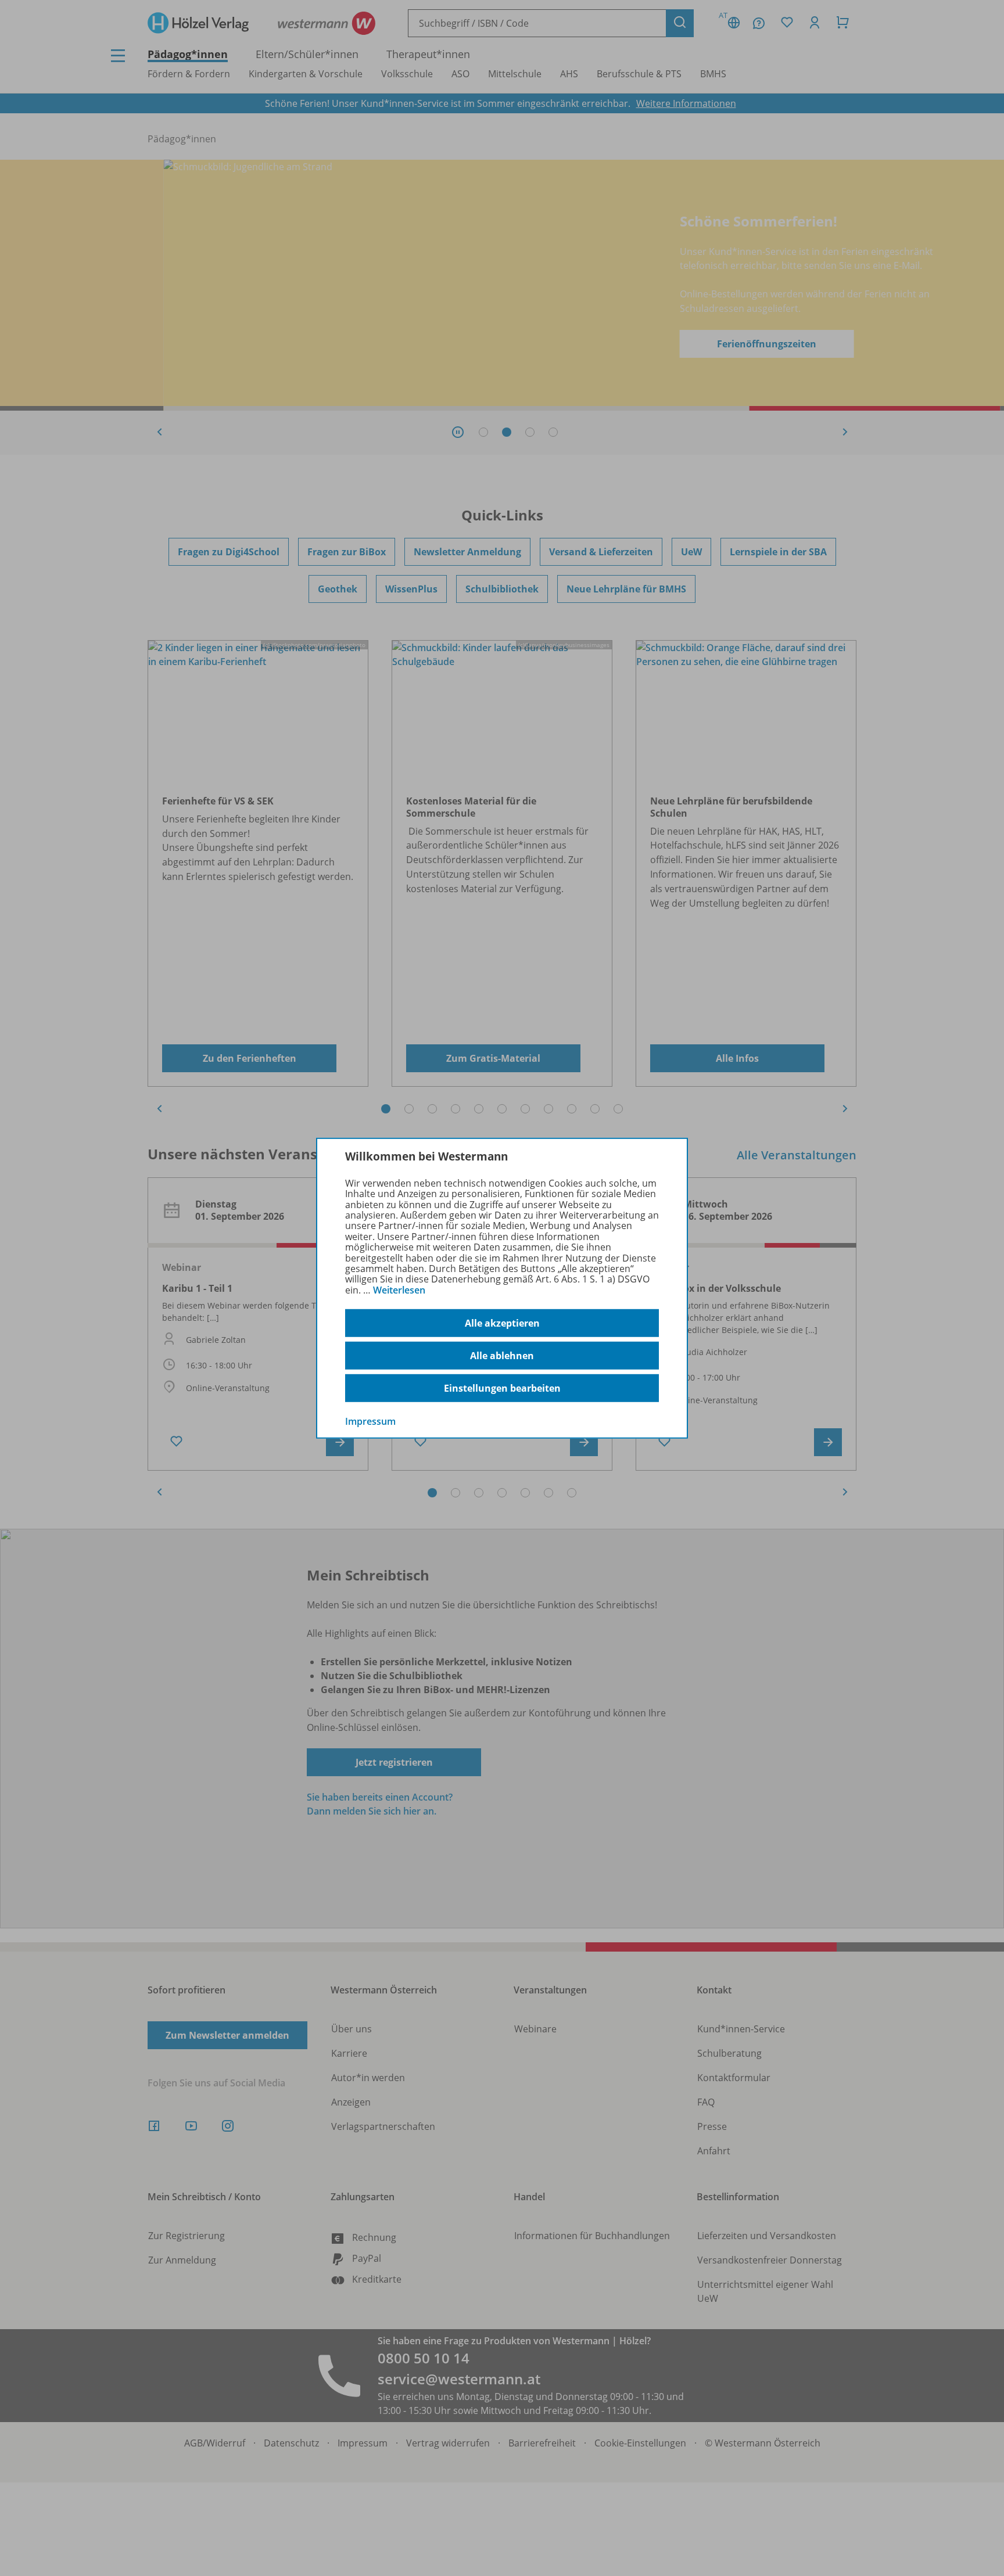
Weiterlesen (399, 1290)
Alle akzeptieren (502, 1323)
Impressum (370, 1421)
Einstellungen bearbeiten (502, 1388)
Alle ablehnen (502, 1356)
